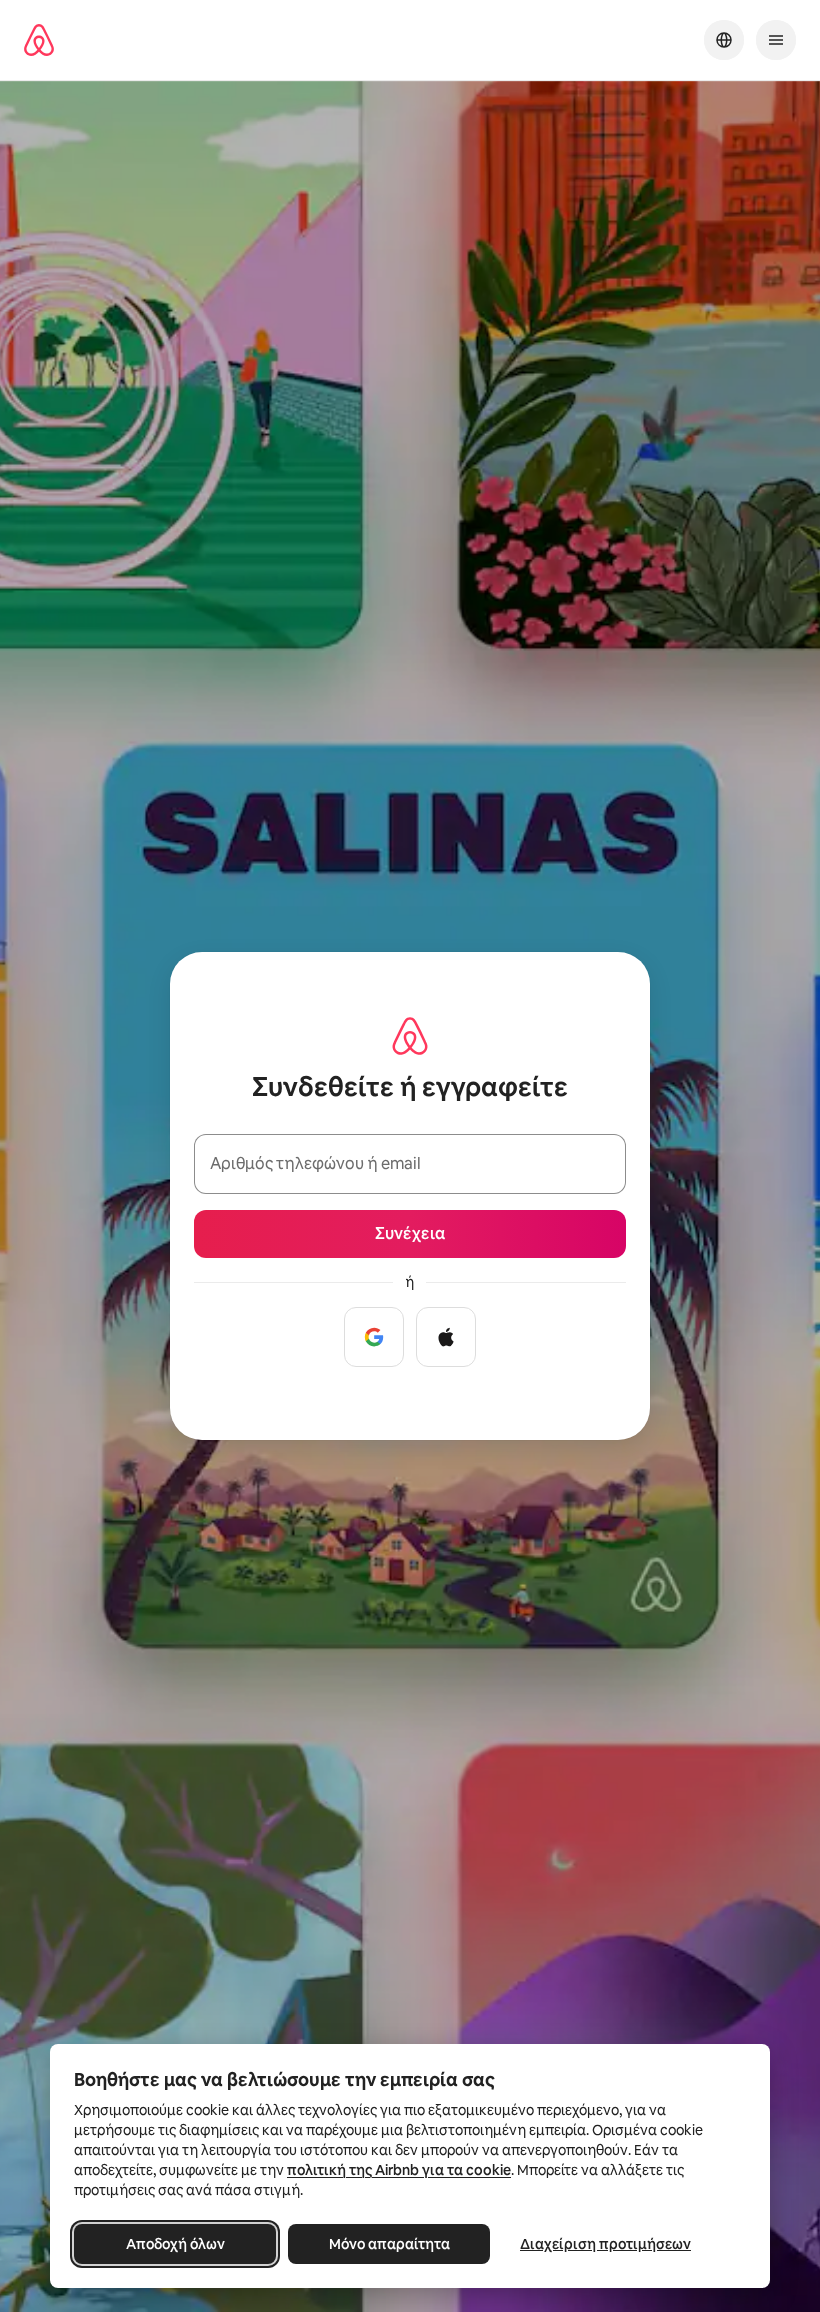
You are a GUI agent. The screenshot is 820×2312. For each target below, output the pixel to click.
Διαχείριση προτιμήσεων (605, 2244)
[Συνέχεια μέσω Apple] (446, 1337)
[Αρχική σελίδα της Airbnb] (39, 40)
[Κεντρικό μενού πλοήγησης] (776, 40)
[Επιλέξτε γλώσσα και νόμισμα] (724, 40)
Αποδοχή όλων (175, 2244)
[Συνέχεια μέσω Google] (374, 1337)
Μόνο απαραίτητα (389, 2244)
